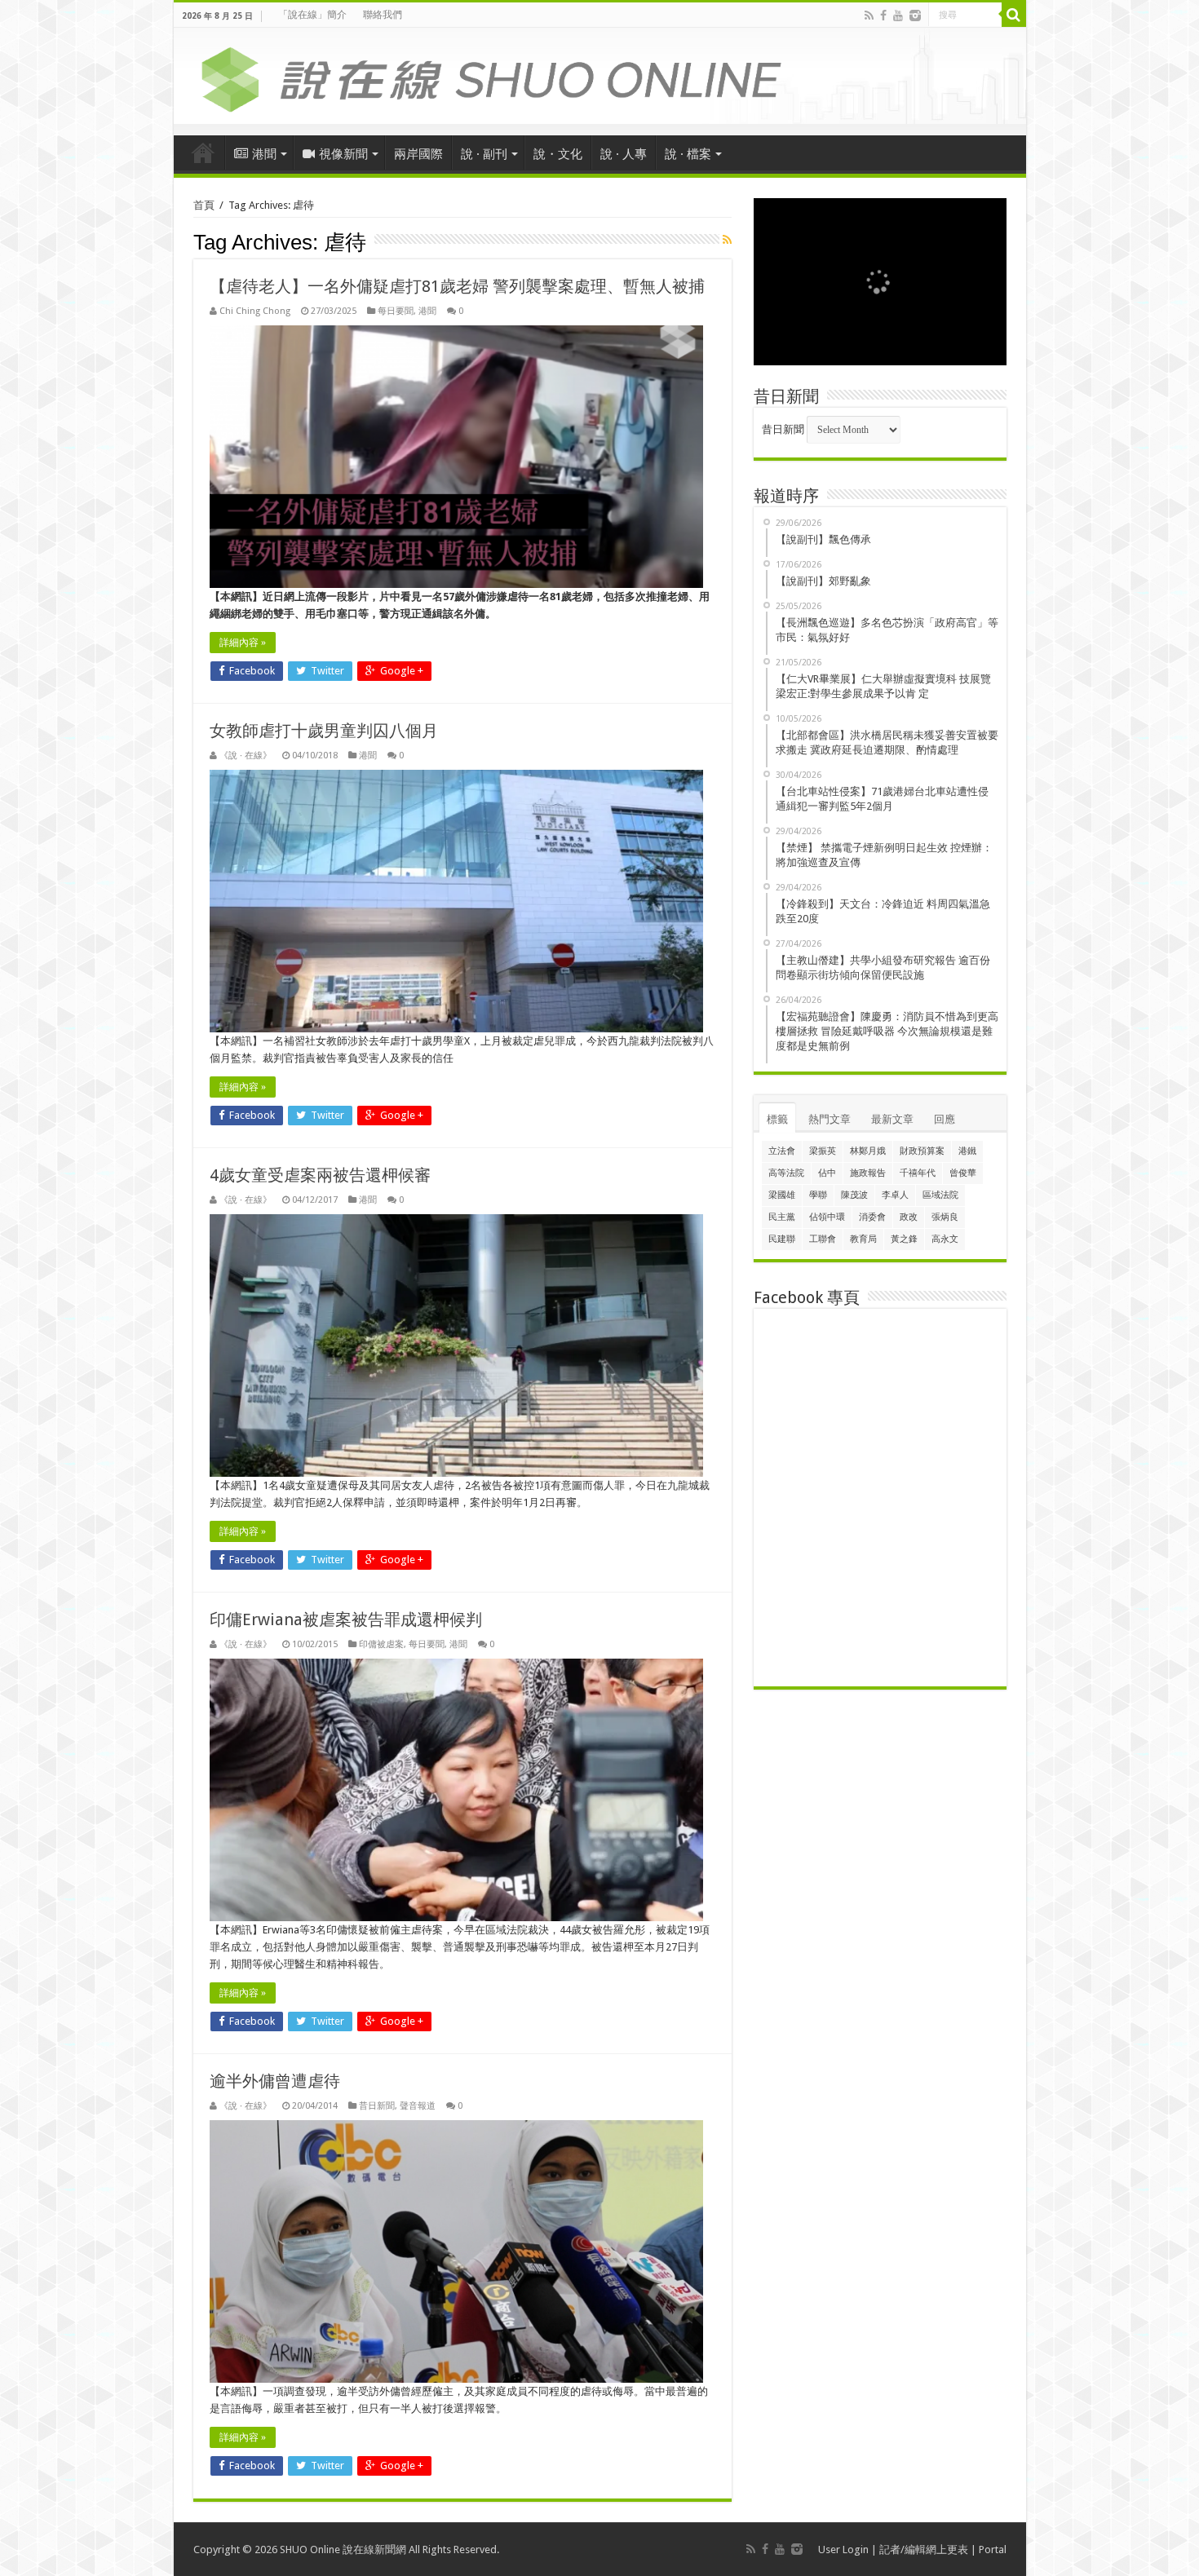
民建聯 (782, 1239)
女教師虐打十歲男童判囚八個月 (324, 731)
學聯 (818, 1195)
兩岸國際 (418, 154)
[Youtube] (898, 15)
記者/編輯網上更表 (924, 2549)
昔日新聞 (377, 2106)
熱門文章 (830, 1119)
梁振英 (823, 1151)
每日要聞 (396, 311)
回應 (945, 1119)
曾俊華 (963, 1173)
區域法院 (940, 1195)
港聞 (264, 154)
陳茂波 (854, 1195)
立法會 (782, 1151)
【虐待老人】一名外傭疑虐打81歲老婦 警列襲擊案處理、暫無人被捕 (457, 286)
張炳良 (945, 1217)
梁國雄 (782, 1195)
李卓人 (895, 1195)
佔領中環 (827, 1217)
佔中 (827, 1173)
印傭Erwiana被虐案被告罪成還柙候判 (346, 1619)
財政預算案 (922, 1151)
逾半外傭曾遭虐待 (275, 2081)
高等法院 (786, 1173)
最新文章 (892, 1119)
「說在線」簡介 (312, 15)
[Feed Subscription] (727, 240)
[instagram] (915, 15)
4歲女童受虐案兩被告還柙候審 (320, 1175)
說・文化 (558, 154)
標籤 (777, 1119)
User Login (843, 2549)
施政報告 (868, 1173)
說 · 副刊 (484, 154)
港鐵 (967, 1151)
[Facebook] (883, 15)
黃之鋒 (904, 1239)
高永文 (945, 1239)
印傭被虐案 (381, 1644)
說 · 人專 (624, 154)
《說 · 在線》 (246, 756)
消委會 (872, 1217)
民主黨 (782, 1217)
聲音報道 (418, 2106)
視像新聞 (343, 154)
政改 (909, 1217)
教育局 (863, 1239)
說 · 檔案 (688, 154)
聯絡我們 (383, 15)
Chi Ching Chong (255, 311)
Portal (993, 2549)
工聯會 (823, 1239)
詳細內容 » (243, 643)
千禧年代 (918, 1173)
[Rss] (869, 15)
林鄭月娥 (868, 1151)
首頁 (203, 152)
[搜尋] (1014, 15)
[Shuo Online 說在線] (600, 77)
